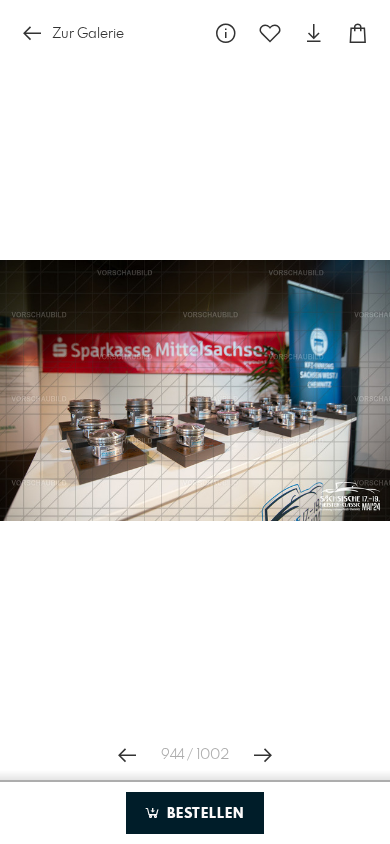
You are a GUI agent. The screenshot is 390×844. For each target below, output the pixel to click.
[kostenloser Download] (314, 33)
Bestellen (203, 814)
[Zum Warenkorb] (358, 33)
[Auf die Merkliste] (270, 33)
